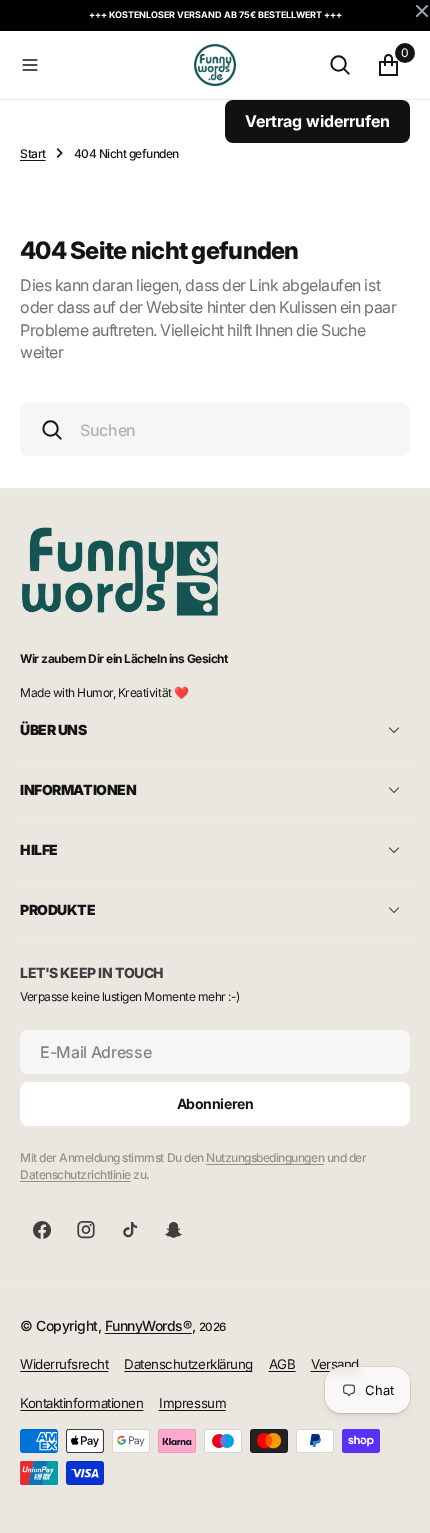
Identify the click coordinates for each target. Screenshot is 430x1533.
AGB (282, 1364)
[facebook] (42, 1230)
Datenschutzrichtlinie (75, 1174)
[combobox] (215, 429)
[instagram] (86, 1230)
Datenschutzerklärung (188, 1364)
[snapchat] (174, 1230)
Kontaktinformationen (81, 1403)
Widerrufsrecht (64, 1364)
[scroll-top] (396, 1499)
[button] (103, 65)
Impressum (192, 1403)
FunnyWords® (148, 1325)
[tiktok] (130, 1230)
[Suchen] (340, 65)
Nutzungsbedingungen (265, 1157)
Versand (335, 1364)
